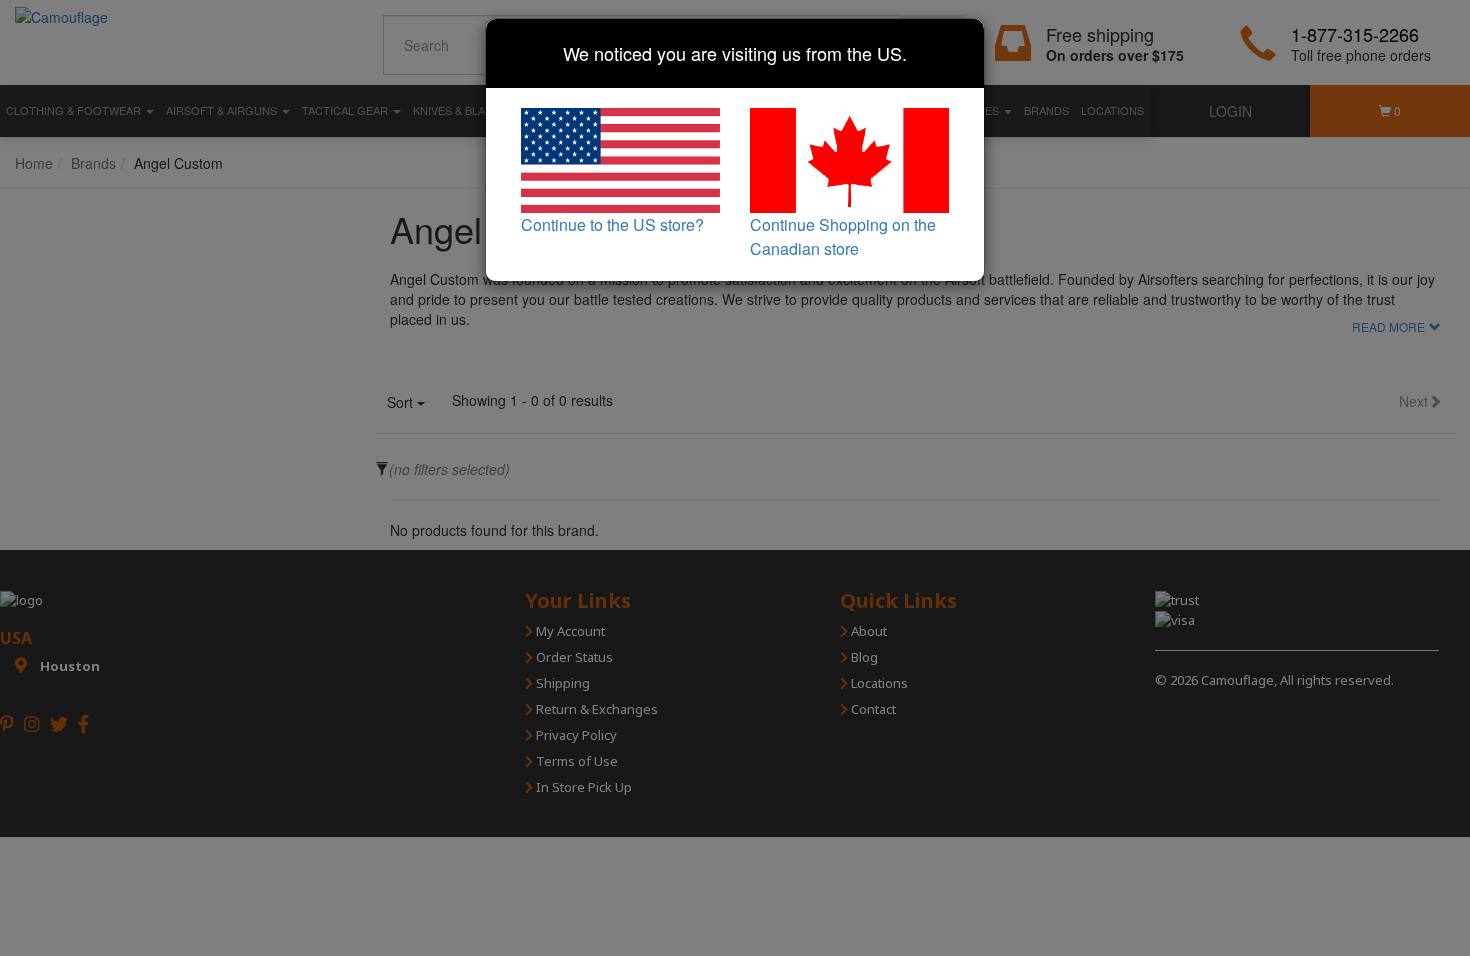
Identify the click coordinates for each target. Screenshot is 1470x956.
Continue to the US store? (612, 224)
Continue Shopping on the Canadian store (843, 236)
